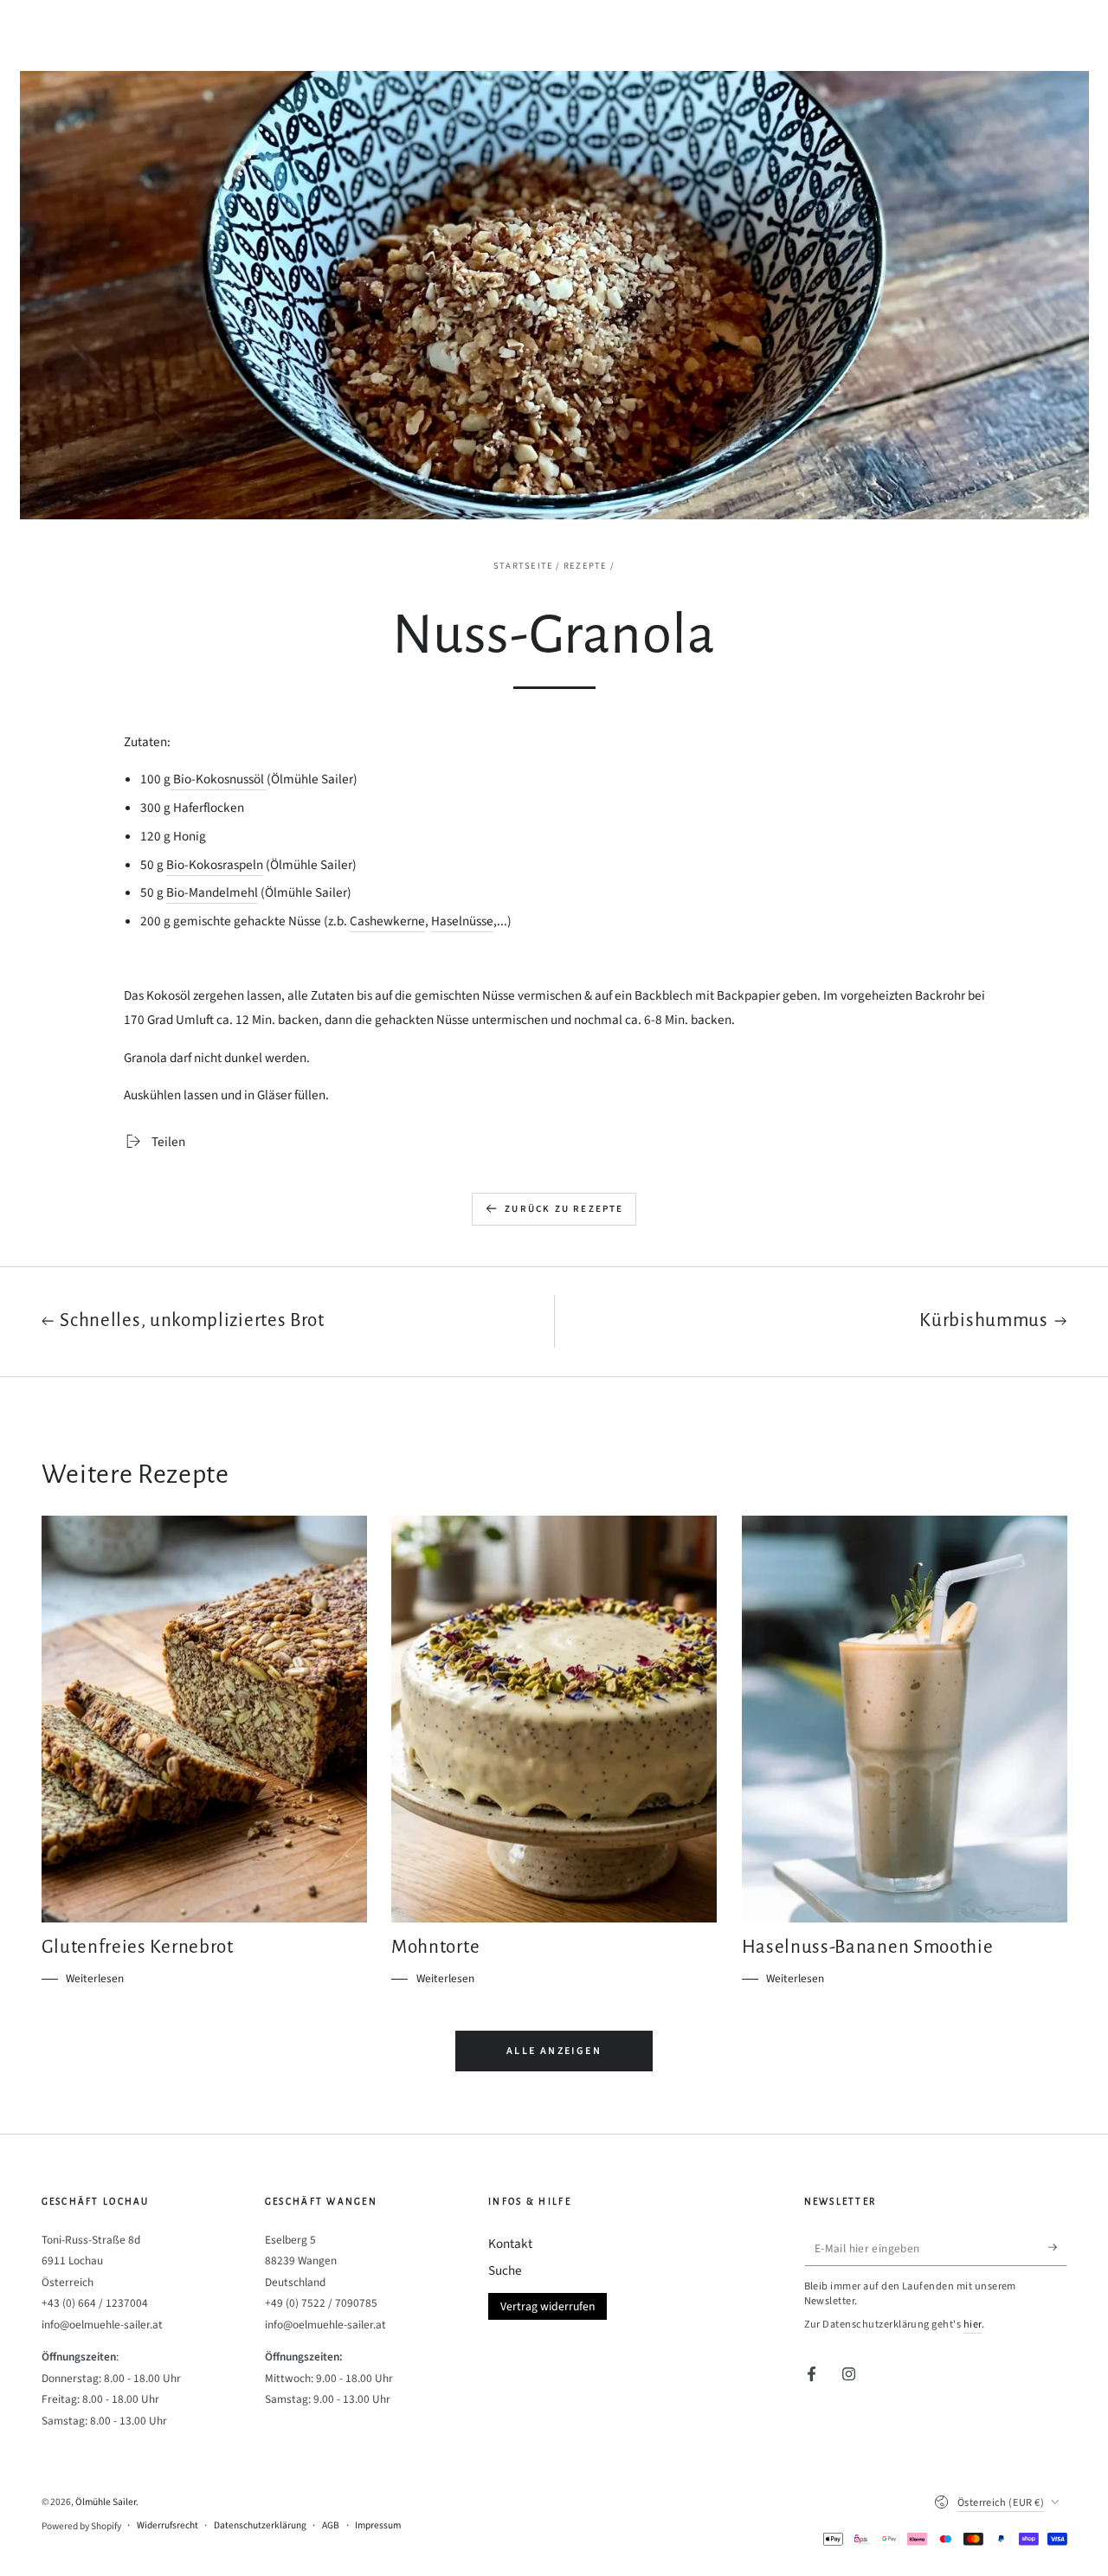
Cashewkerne (387, 921)
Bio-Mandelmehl (212, 892)
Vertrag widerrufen (548, 2306)
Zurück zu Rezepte (564, 1209)
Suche (505, 2270)
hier (973, 2324)
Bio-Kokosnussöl (219, 779)
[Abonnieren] (1058, 2248)
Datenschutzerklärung (260, 2526)
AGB (331, 2526)
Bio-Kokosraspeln (215, 865)
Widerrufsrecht (167, 2526)
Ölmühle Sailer (106, 2502)
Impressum (378, 2526)
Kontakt (510, 2244)
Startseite (523, 566)
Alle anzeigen (554, 2051)
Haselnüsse (462, 921)
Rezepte (586, 566)
